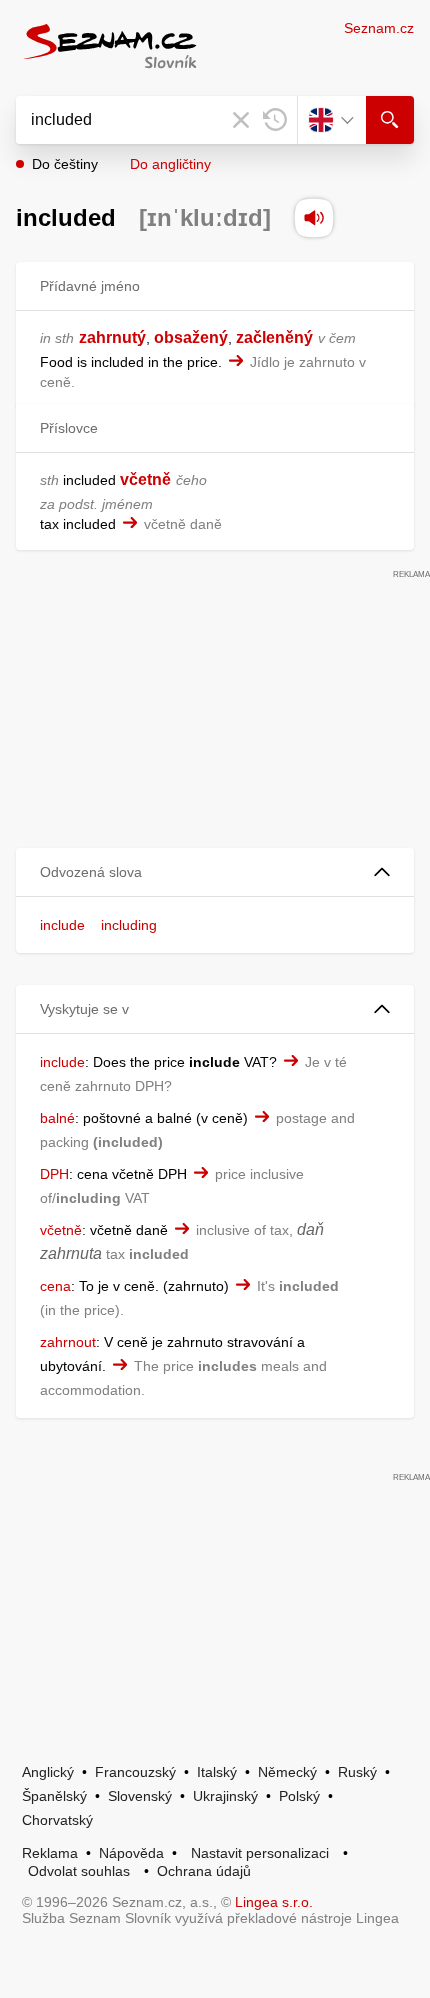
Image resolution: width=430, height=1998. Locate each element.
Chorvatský (57, 1820)
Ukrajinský (225, 1796)
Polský (299, 1796)
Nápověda (131, 1853)
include (62, 925)
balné (57, 1118)
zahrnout (68, 1342)
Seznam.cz (379, 28)
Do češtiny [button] (65, 164)
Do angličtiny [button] (170, 164)
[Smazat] (241, 120)
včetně (145, 479)
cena (55, 1286)
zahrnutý (112, 337)
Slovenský (140, 1796)
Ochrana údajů (204, 1871)
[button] (215, 872)
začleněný (274, 337)
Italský (217, 1772)
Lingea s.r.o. (274, 1902)
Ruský (357, 1772)
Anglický (48, 1772)
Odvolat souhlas (79, 1871)
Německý (287, 1772)
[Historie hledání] (275, 120)
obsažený (191, 337)
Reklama (50, 1853)
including (129, 925)
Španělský (54, 1796)
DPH (54, 1174)
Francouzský (135, 1772)
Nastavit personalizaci (260, 1853)
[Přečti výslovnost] (314, 218)
